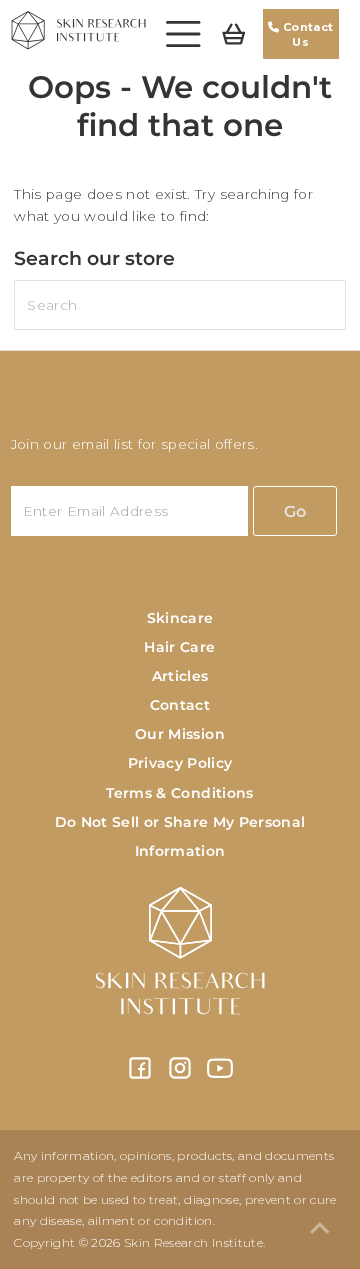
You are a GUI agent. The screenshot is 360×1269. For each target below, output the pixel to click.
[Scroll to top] (320, 1229)
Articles (180, 676)
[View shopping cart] (234, 34)
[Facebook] (140, 1076)
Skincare (180, 618)
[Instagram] (180, 1076)
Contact (180, 705)
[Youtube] (220, 1076)
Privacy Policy (180, 763)
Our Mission (180, 734)
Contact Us (306, 34)
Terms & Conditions (179, 793)
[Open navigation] (183, 34)
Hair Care (179, 647)
